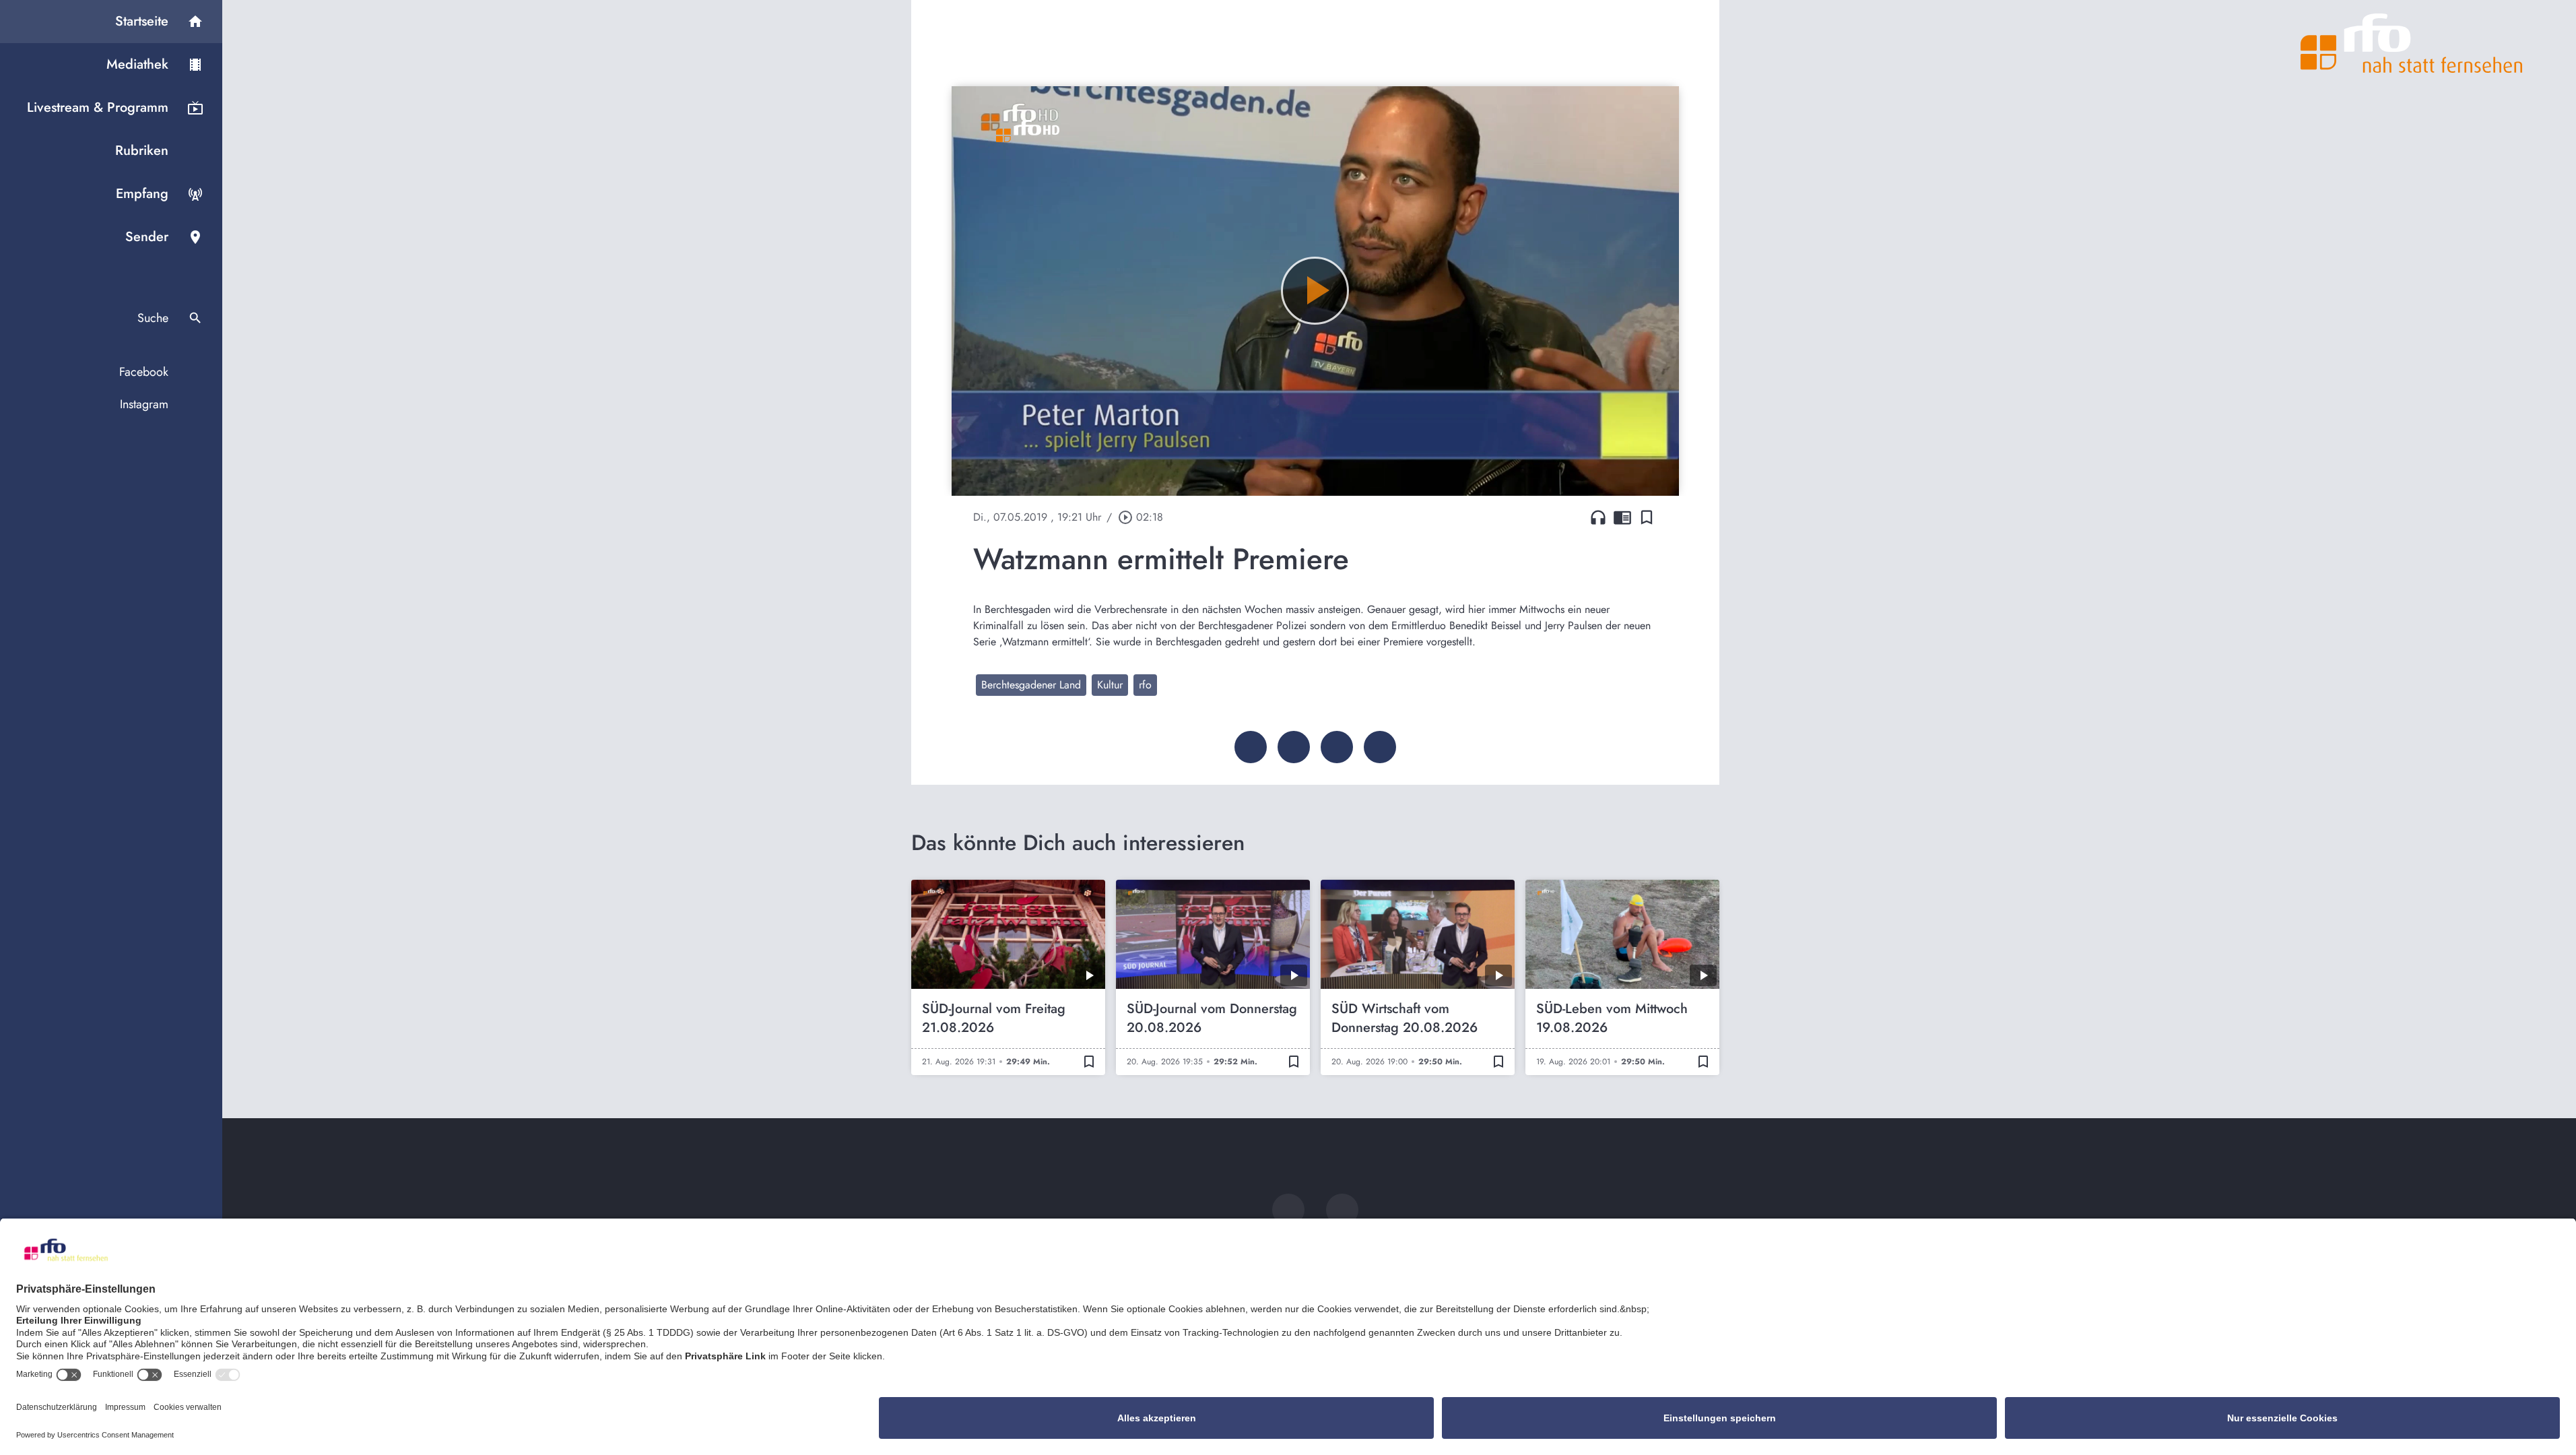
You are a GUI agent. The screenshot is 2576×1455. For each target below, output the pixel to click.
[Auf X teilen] (1294, 747)
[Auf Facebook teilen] (1251, 747)
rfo (1145, 685)
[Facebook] (1288, 1210)
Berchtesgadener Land (1031, 685)
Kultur (1110, 685)
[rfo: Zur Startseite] (2412, 43)
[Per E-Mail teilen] (1380, 747)
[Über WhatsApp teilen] (1337, 747)
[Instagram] (1342, 1210)
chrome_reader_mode (1622, 517)
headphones (1598, 517)
